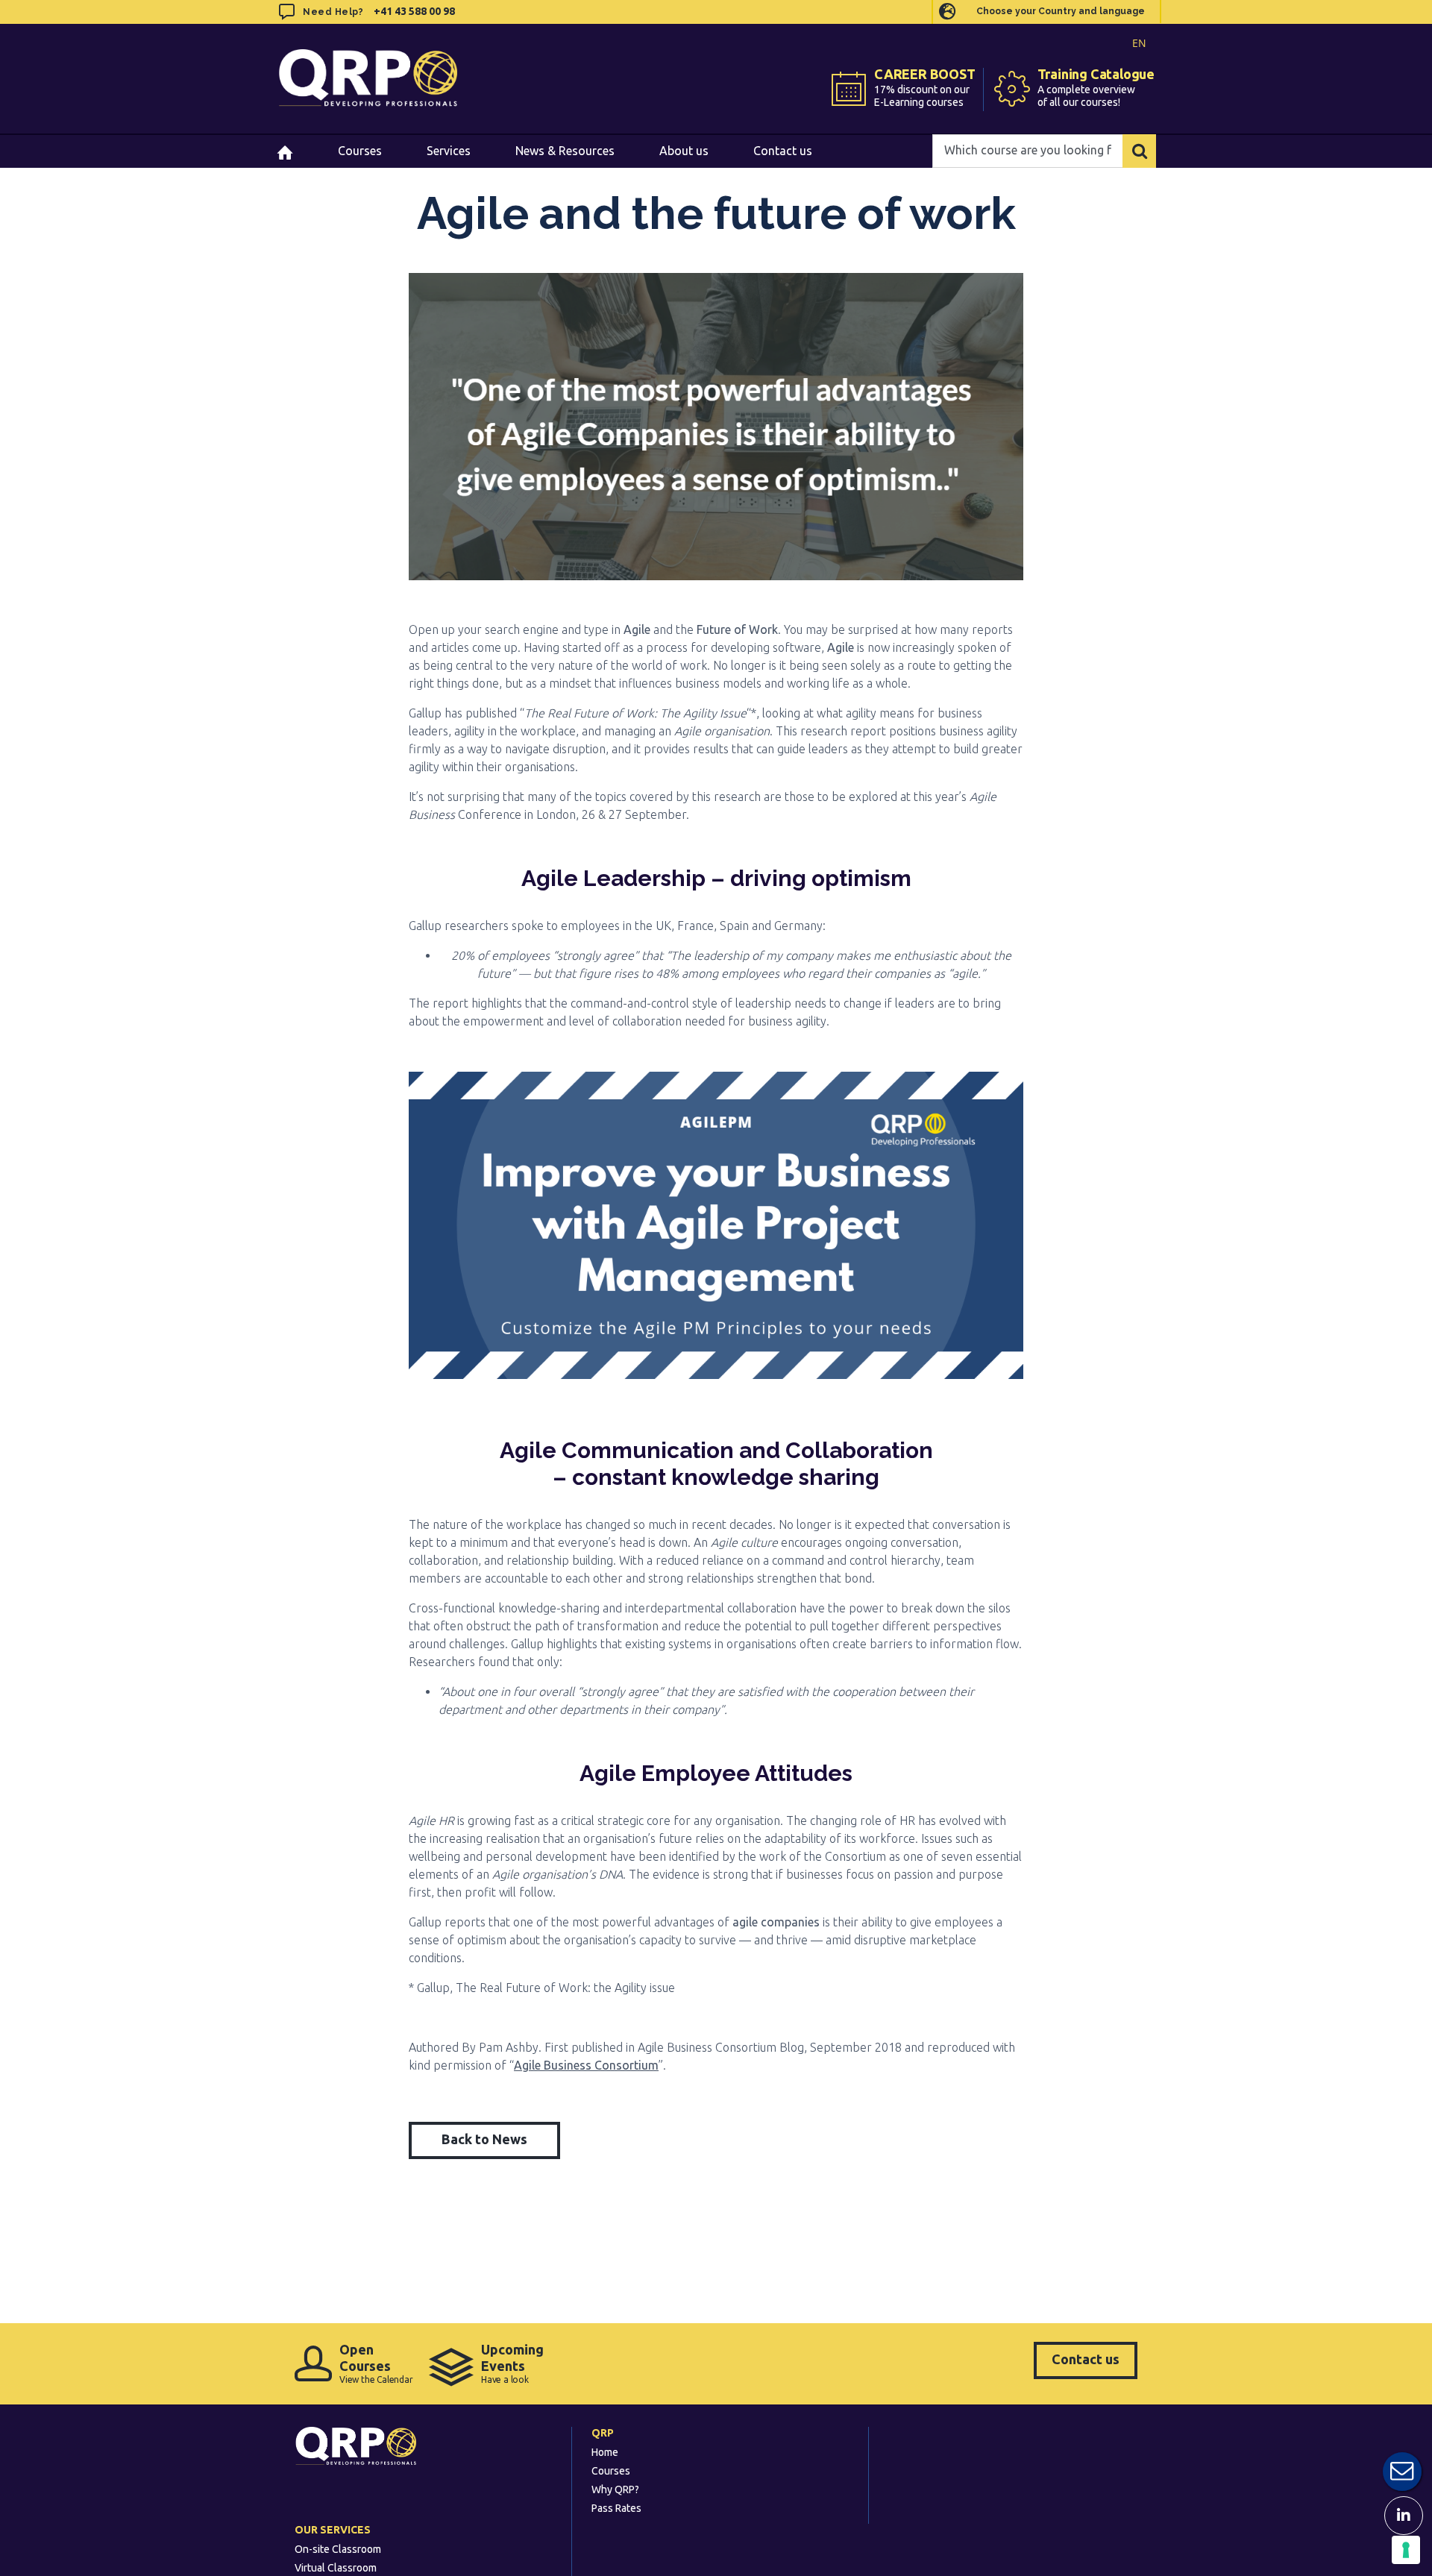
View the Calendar (376, 2363)
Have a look (512, 2363)
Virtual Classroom (336, 2568)
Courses (611, 2471)
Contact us (1086, 2359)
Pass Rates (616, 2508)
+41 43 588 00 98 (414, 11)
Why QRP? (615, 2489)
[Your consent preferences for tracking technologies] (1406, 2550)
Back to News (484, 2139)
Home (605, 2452)
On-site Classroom (338, 2549)
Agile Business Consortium (586, 2065)
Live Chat (1402, 2472)
